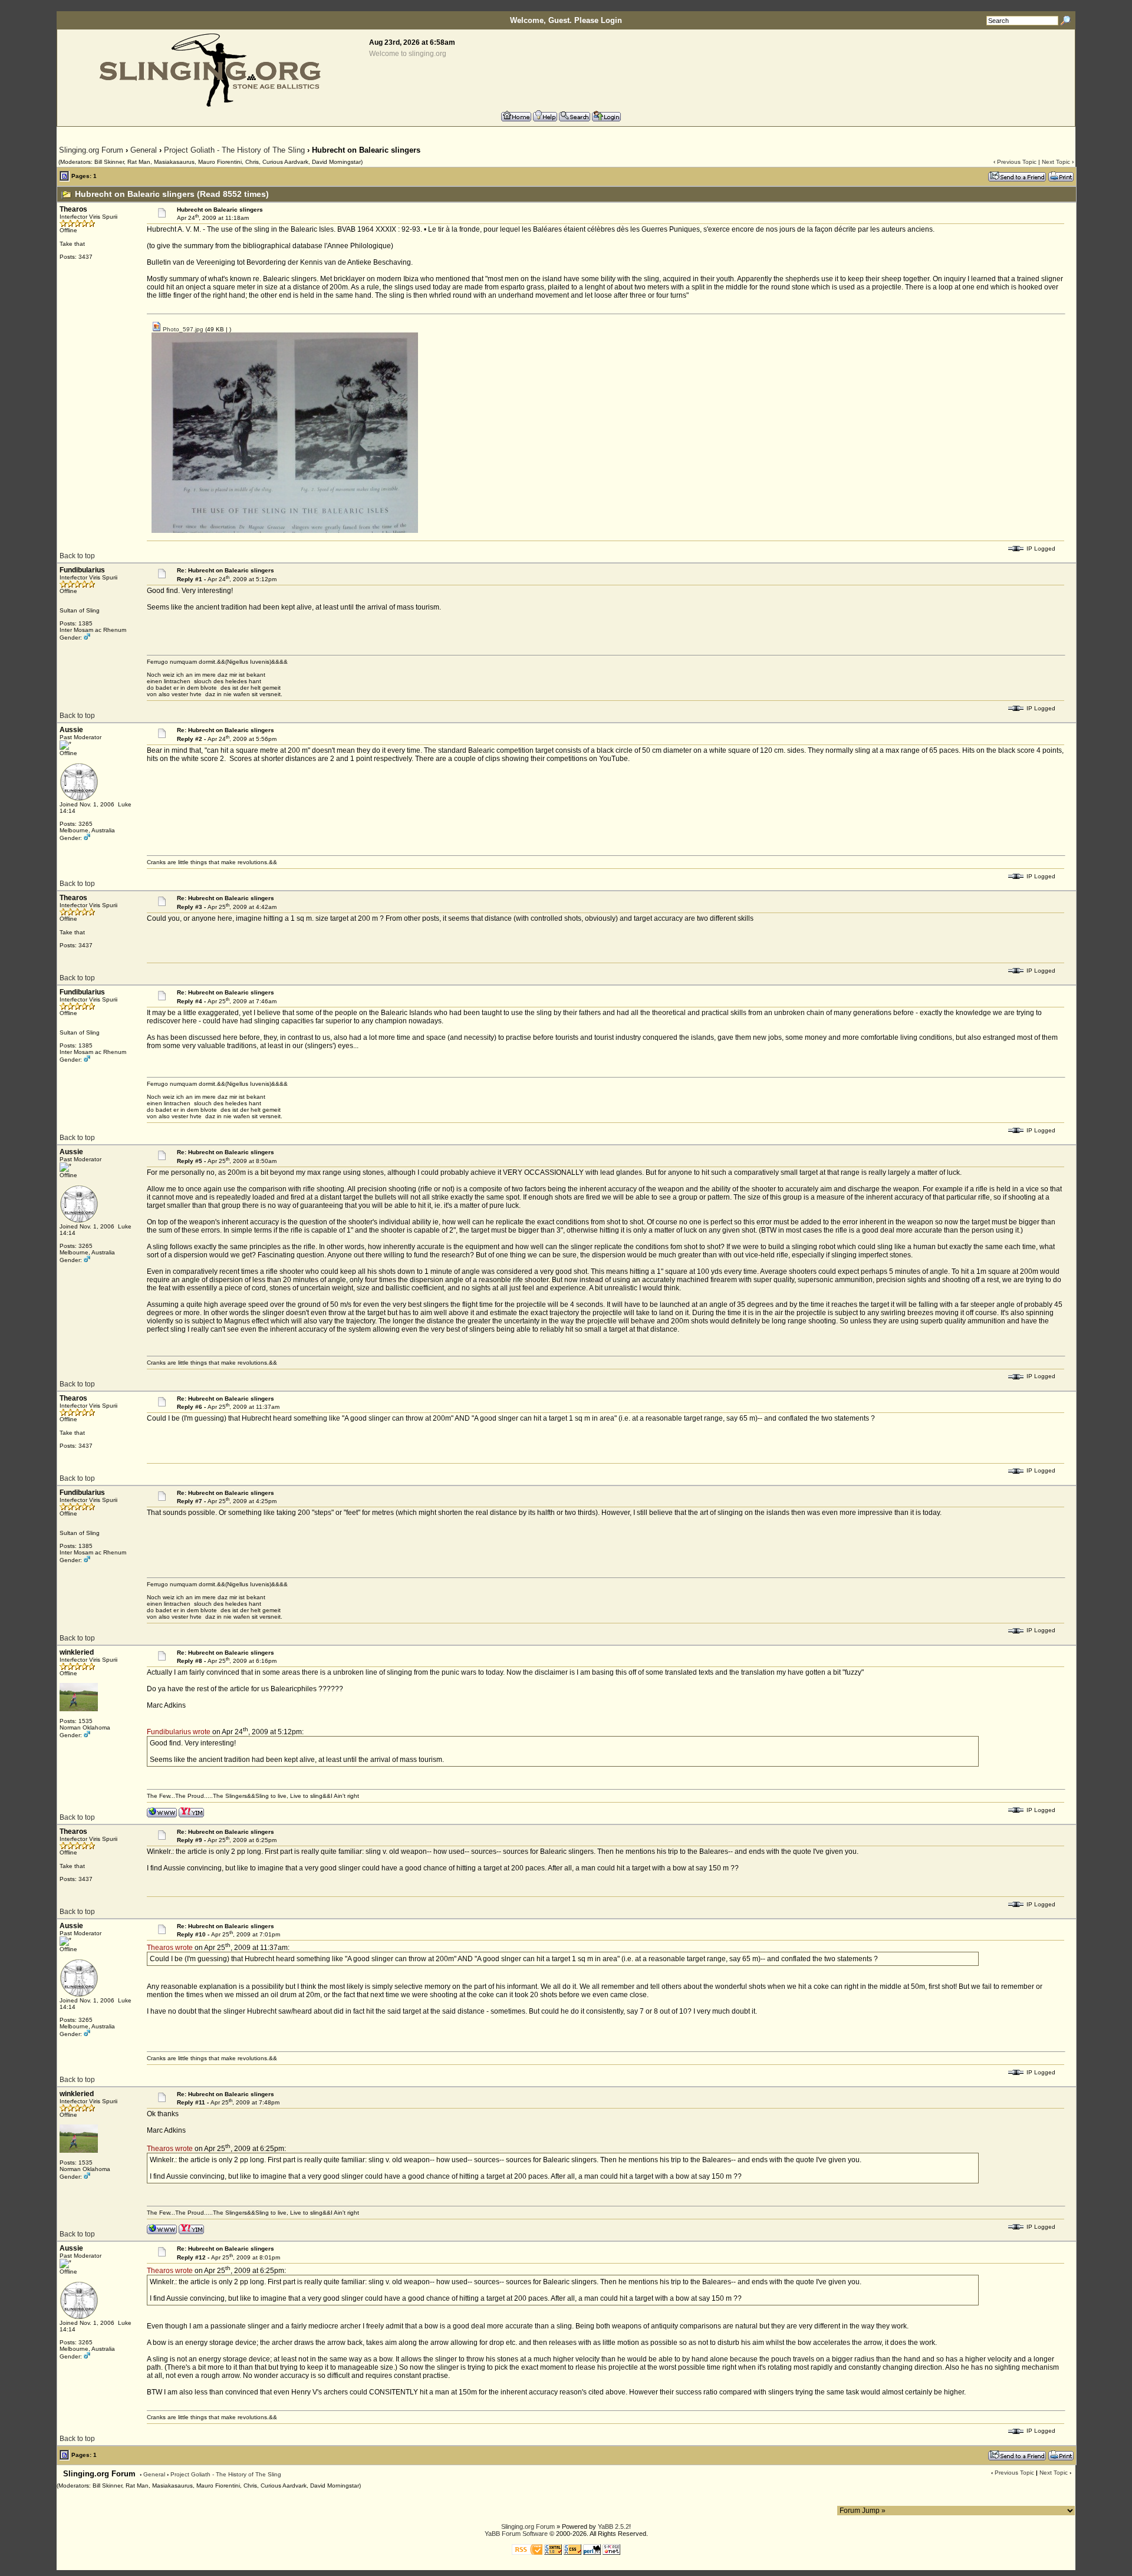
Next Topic (1056, 162)
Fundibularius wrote (179, 1732)
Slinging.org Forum (91, 150)
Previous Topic (1017, 162)
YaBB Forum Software (516, 2534)
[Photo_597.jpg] (285, 531)
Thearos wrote (170, 1948)
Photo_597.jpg (182, 329)
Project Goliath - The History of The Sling (234, 150)
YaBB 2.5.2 (613, 2526)
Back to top (77, 556)
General (144, 150)
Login (611, 20)
